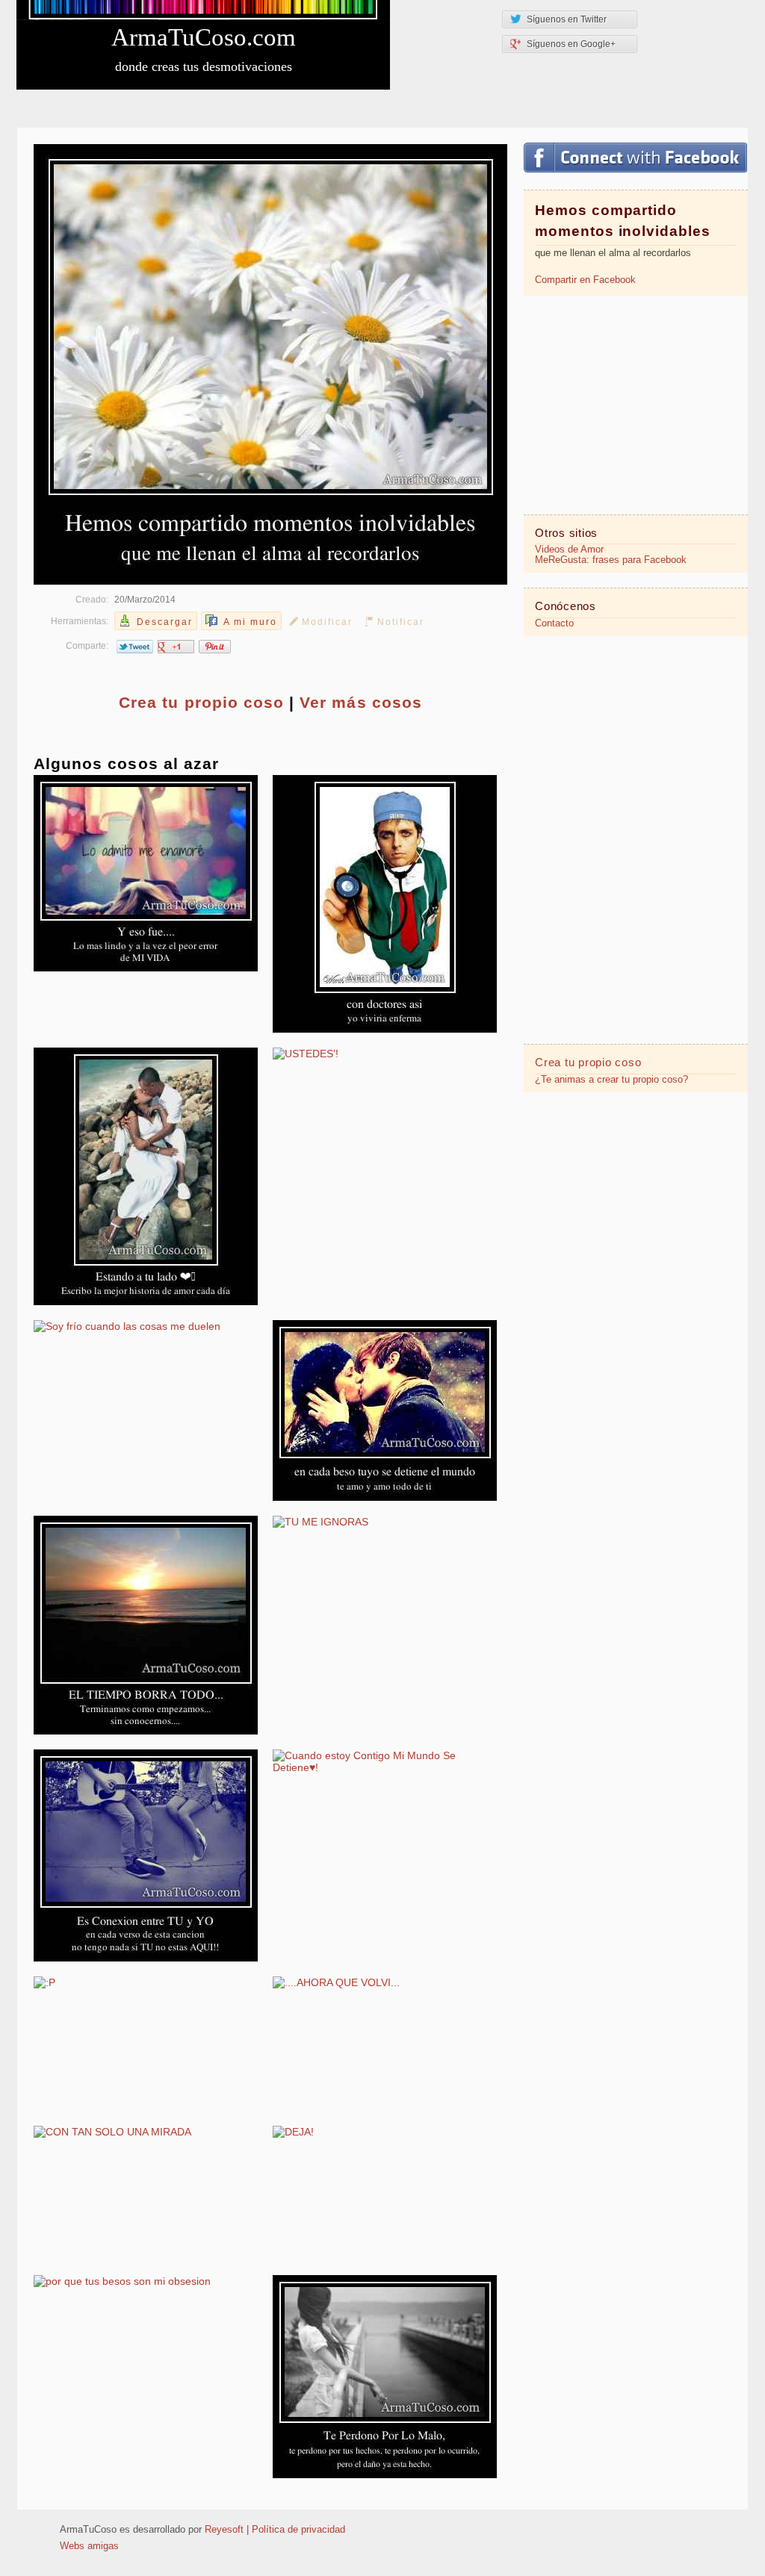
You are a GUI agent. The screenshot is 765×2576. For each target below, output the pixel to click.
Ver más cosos (361, 702)
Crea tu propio (201, 702)
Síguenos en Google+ (571, 44)
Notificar (401, 622)
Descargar (165, 622)
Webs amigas (89, 2546)
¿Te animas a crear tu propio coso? (611, 1080)
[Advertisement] (636, 404)
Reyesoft (224, 2530)
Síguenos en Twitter (567, 19)
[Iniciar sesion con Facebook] (635, 158)
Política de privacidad (298, 2530)
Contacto (554, 623)
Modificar (327, 622)
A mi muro (250, 622)
